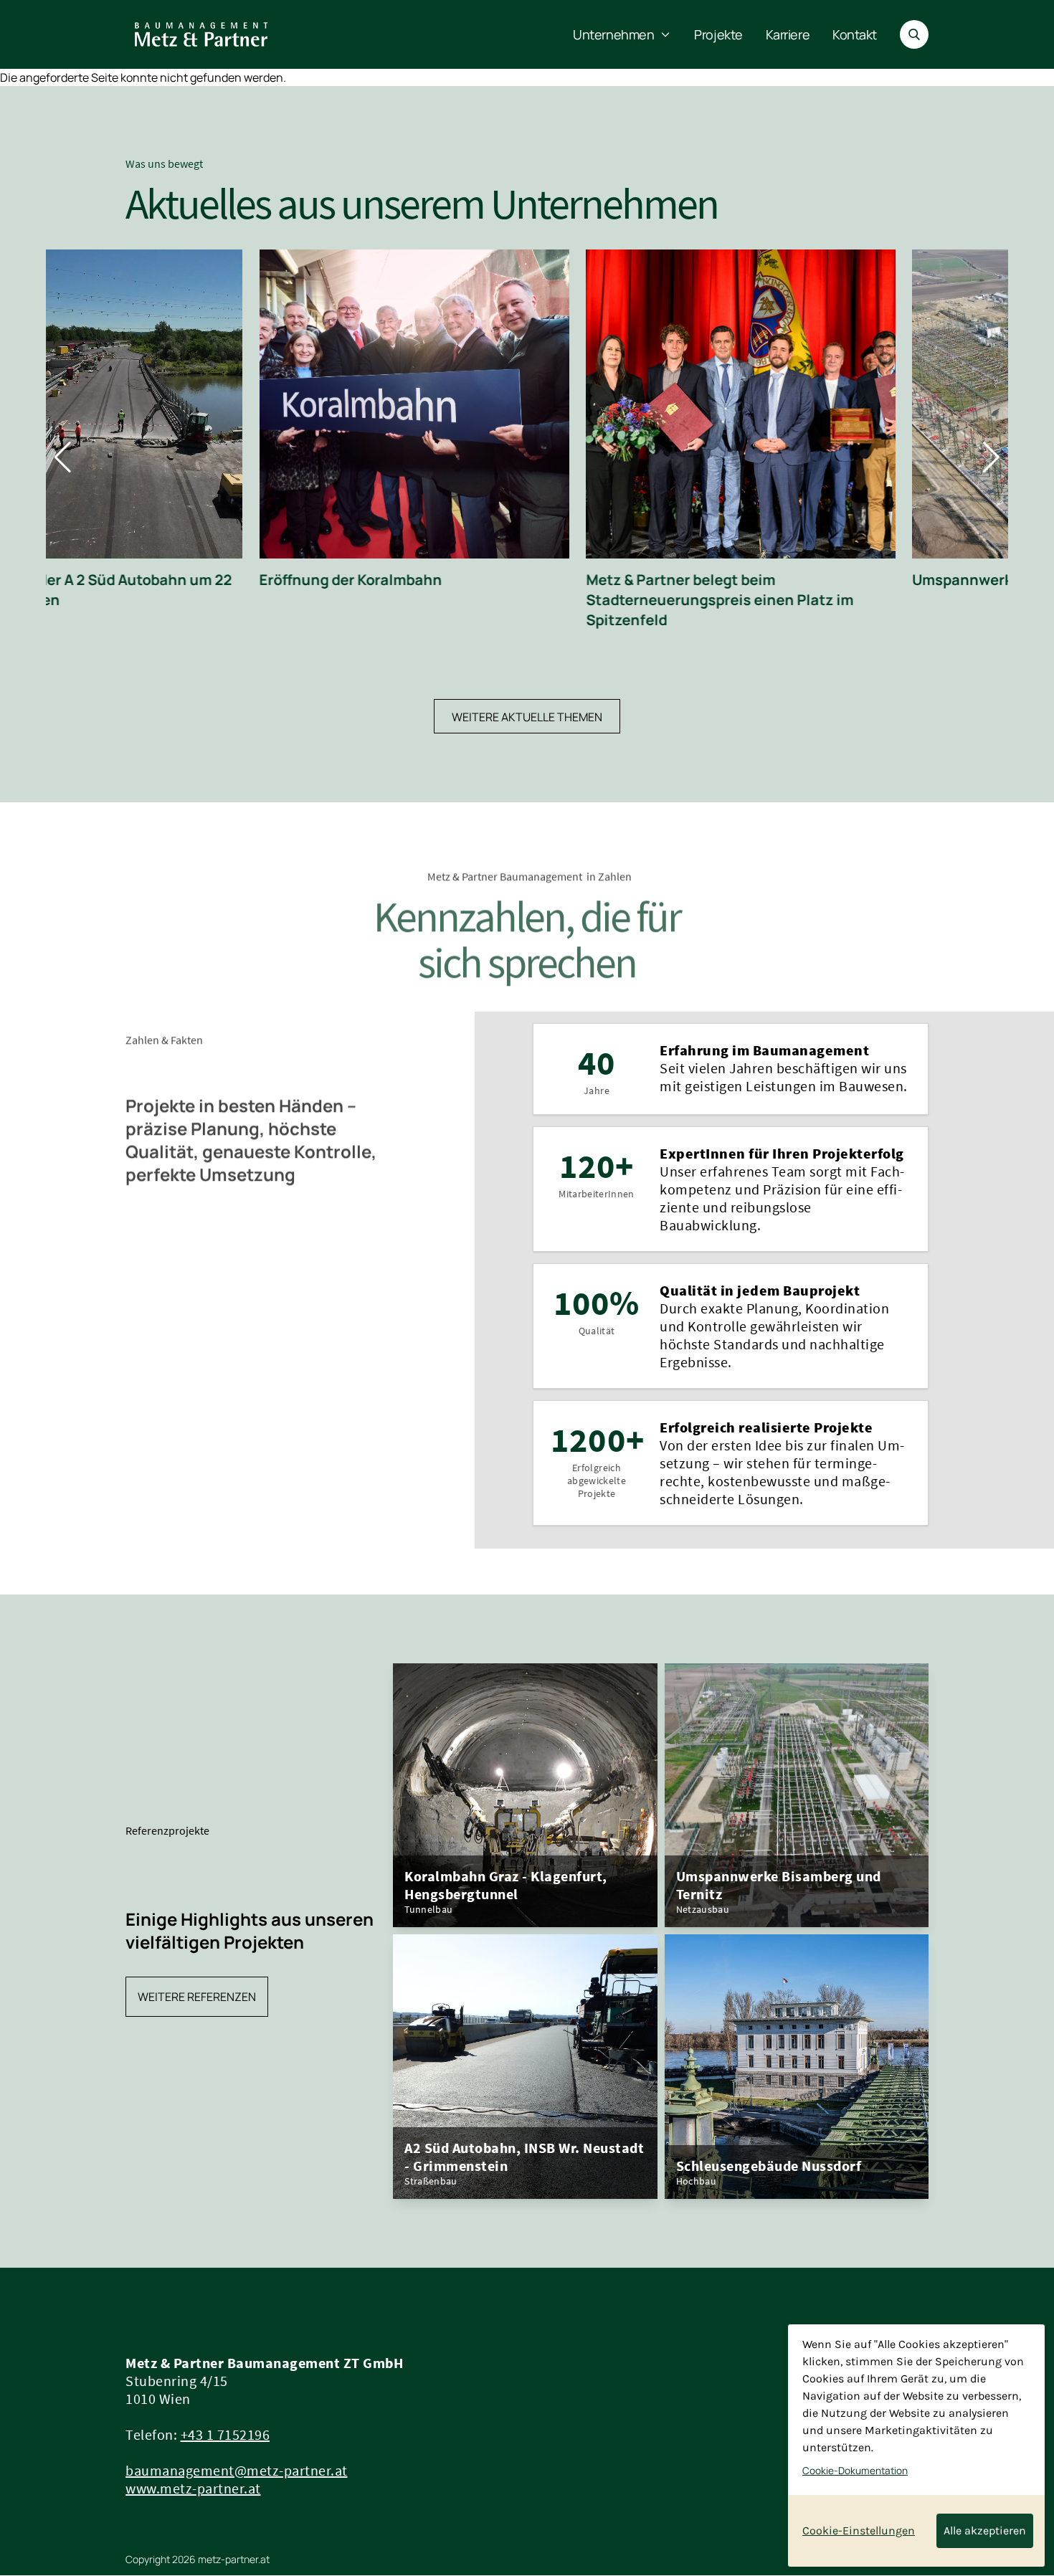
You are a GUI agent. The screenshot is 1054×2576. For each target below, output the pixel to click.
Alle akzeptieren (985, 2530)
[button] (63, 457)
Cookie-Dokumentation (855, 2471)
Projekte (718, 34)
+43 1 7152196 (225, 2434)
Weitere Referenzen (197, 1997)
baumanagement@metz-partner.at (237, 2470)
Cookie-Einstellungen (859, 2530)
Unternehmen (613, 34)
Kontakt (855, 34)
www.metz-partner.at (193, 2488)
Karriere (788, 34)
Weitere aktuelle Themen (527, 717)
